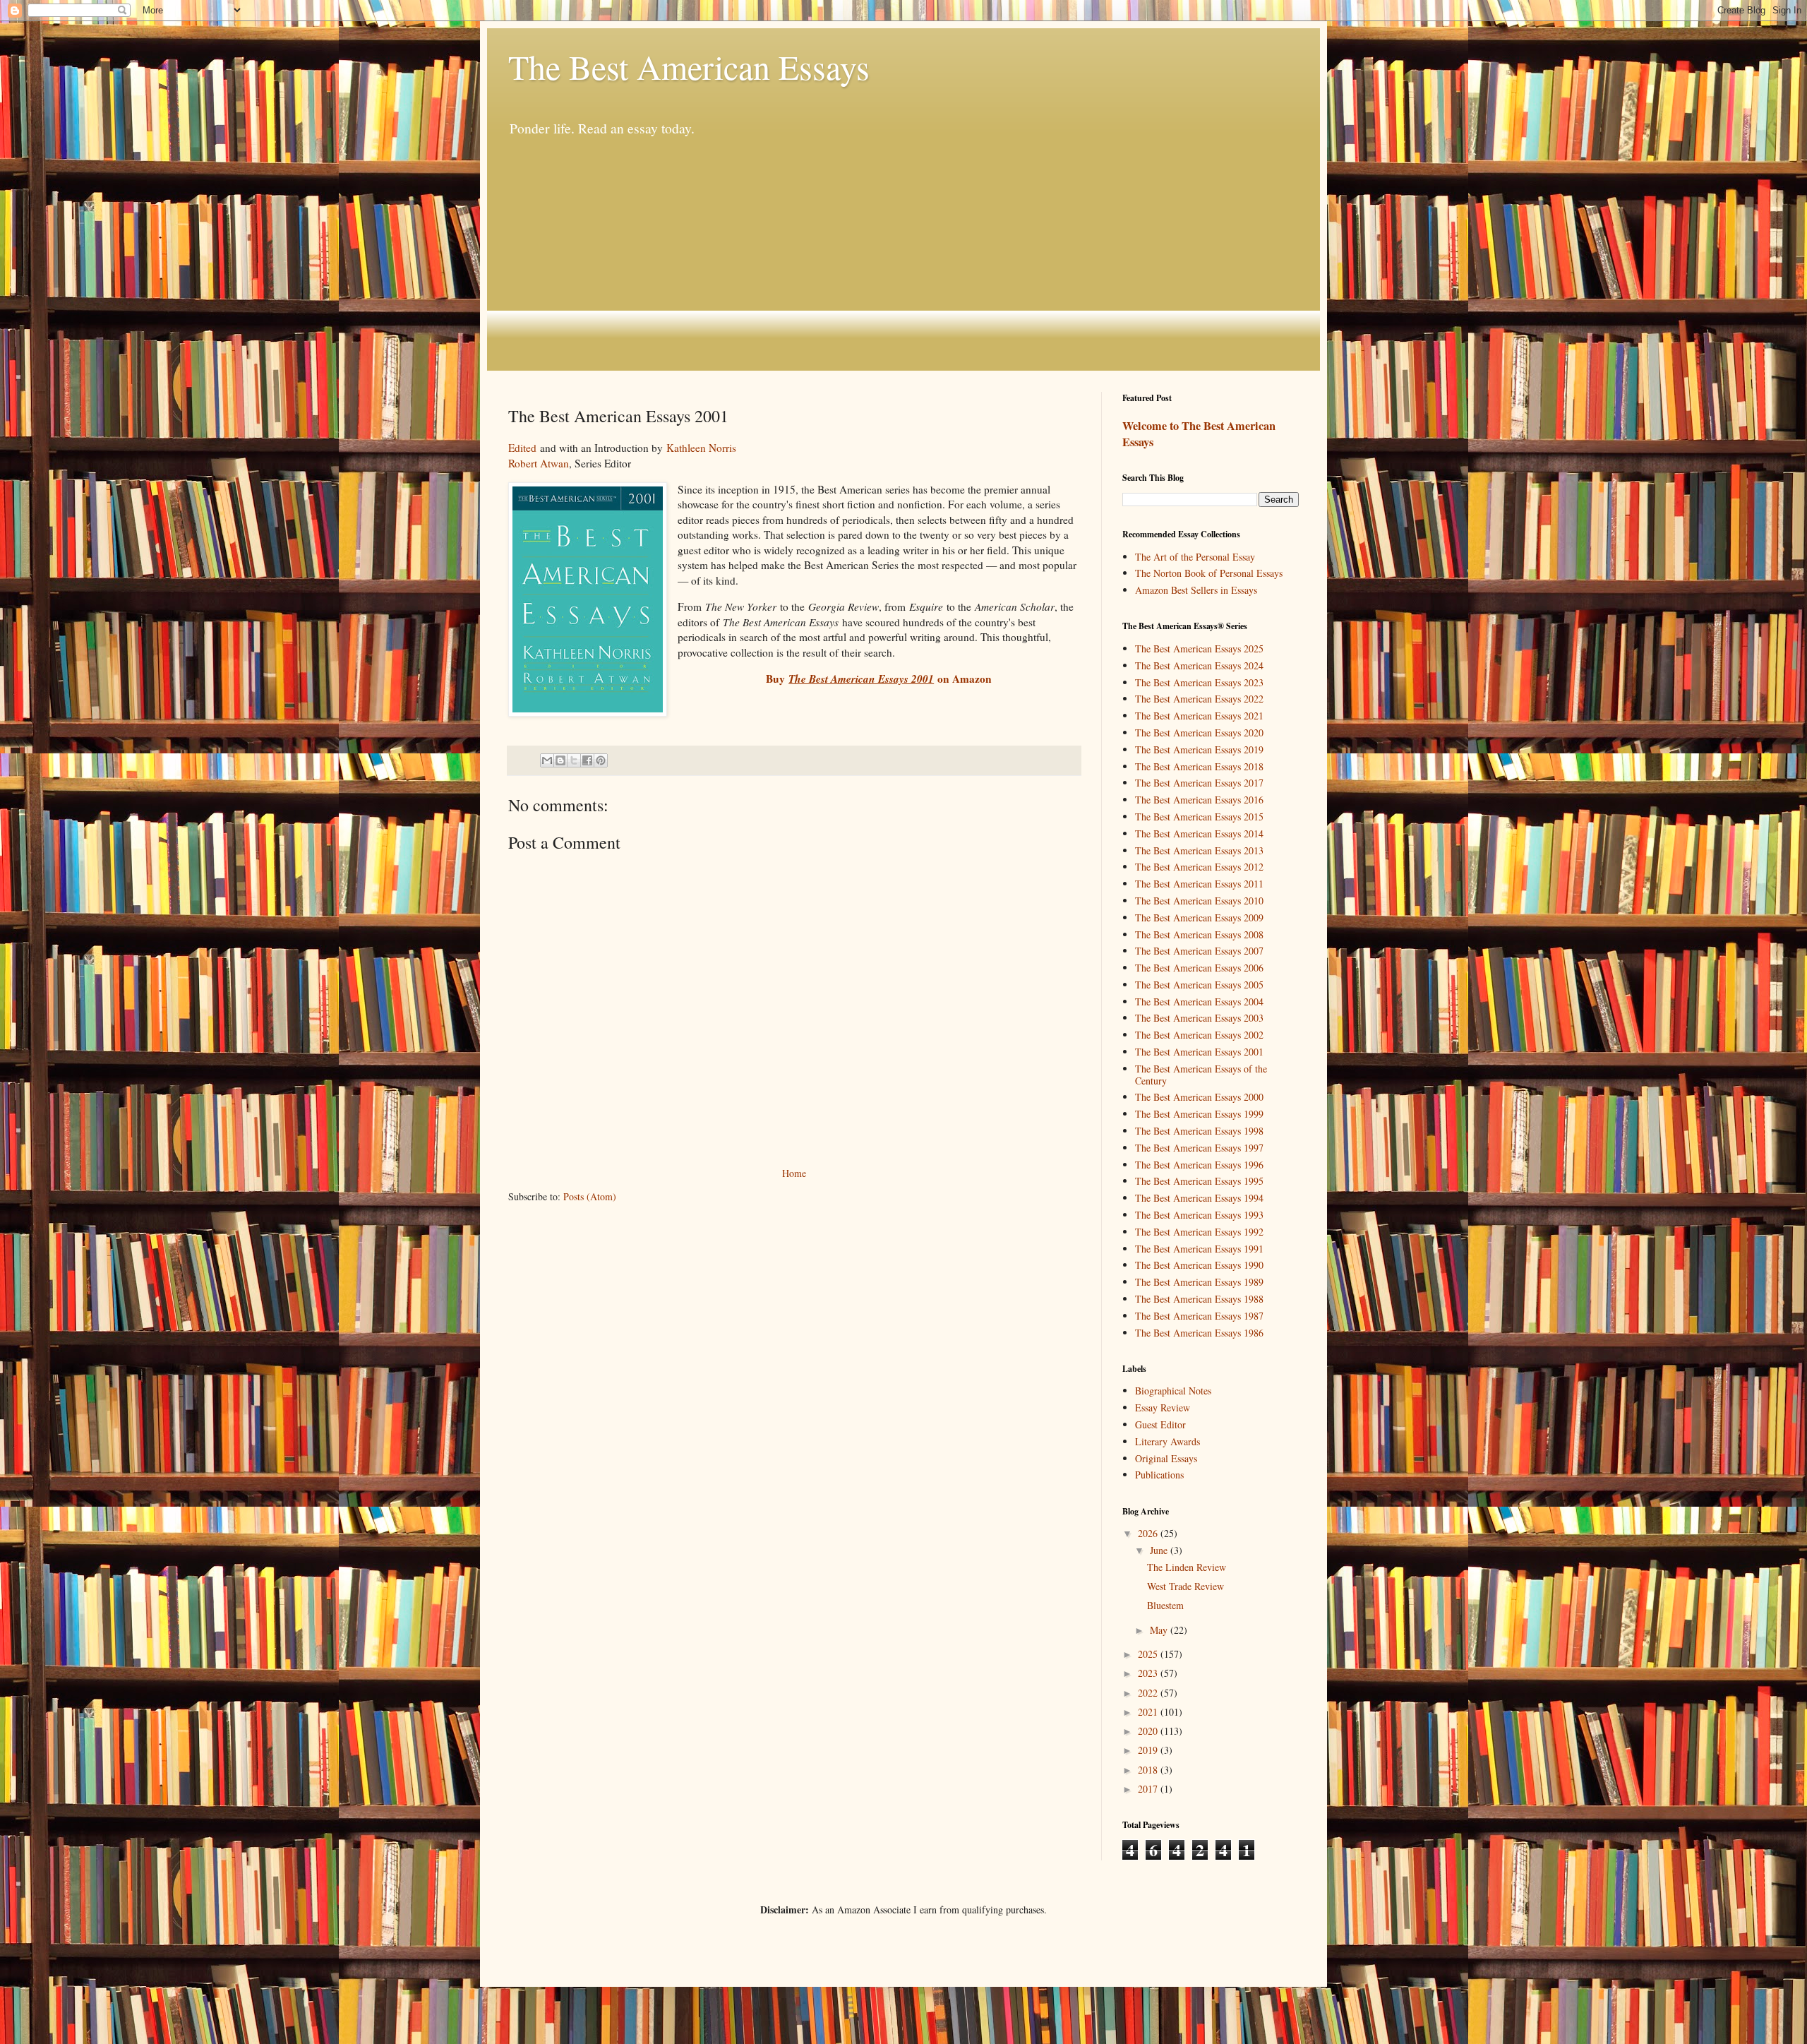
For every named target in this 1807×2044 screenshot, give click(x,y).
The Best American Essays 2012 (1199, 867)
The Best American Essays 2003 (1199, 1018)
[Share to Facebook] (587, 760)
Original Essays (1166, 1458)
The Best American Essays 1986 (1199, 1333)
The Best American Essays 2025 (1199, 649)
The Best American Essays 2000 (1199, 1097)
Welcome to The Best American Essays (1199, 434)
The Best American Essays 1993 (1199, 1215)
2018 (1149, 1770)
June (1160, 1550)
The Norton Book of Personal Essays (1209, 573)
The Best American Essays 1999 (1199, 1114)
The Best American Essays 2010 (1199, 901)
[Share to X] (574, 760)
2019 (1149, 1750)
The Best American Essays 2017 (1199, 783)
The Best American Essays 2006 (1199, 968)
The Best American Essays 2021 (1199, 716)
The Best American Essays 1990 (1199, 1265)
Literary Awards (1167, 1441)
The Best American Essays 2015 (1199, 817)
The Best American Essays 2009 (1199, 918)
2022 (1149, 1693)
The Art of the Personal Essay (1195, 557)
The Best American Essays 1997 (1199, 1148)
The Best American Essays (689, 66)
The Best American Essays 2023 (1199, 682)
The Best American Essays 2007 (1199, 951)
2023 (1149, 1673)
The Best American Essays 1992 (1199, 1232)
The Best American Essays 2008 (1199, 934)
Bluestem (1165, 1605)
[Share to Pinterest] (601, 760)
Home (794, 1173)
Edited (522, 448)
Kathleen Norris (701, 448)
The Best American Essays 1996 (1199, 1165)
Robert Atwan (539, 463)
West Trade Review (1185, 1586)
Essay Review (1163, 1408)
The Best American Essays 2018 (1199, 766)
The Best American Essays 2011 (1199, 884)
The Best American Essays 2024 (1199, 665)
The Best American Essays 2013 (1199, 850)
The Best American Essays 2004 (1199, 1002)
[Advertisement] (903, 254)
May (1160, 1630)
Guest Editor (1160, 1424)
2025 (1149, 1654)
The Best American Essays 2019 (1199, 749)
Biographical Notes (1173, 1391)
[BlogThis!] (560, 760)
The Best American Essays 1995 (1199, 1181)
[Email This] (547, 760)
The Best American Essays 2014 (1199, 833)
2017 (1149, 1789)
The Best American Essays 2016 (1199, 800)
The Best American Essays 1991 (1199, 1249)
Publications (1159, 1475)
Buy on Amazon (879, 679)
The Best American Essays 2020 (1199, 733)
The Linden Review (1187, 1567)
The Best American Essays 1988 (1199, 1299)
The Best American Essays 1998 (1199, 1131)
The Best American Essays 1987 (1199, 1316)
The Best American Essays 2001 (1199, 1052)
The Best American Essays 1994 (1199, 1198)
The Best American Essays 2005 (1199, 985)
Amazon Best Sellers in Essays (1196, 590)
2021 (1149, 1712)
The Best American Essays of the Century (1201, 1075)
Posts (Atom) (590, 1196)
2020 (1149, 1731)
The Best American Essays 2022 (1199, 699)
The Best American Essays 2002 (1199, 1035)
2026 (1149, 1533)
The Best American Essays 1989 (1199, 1282)
